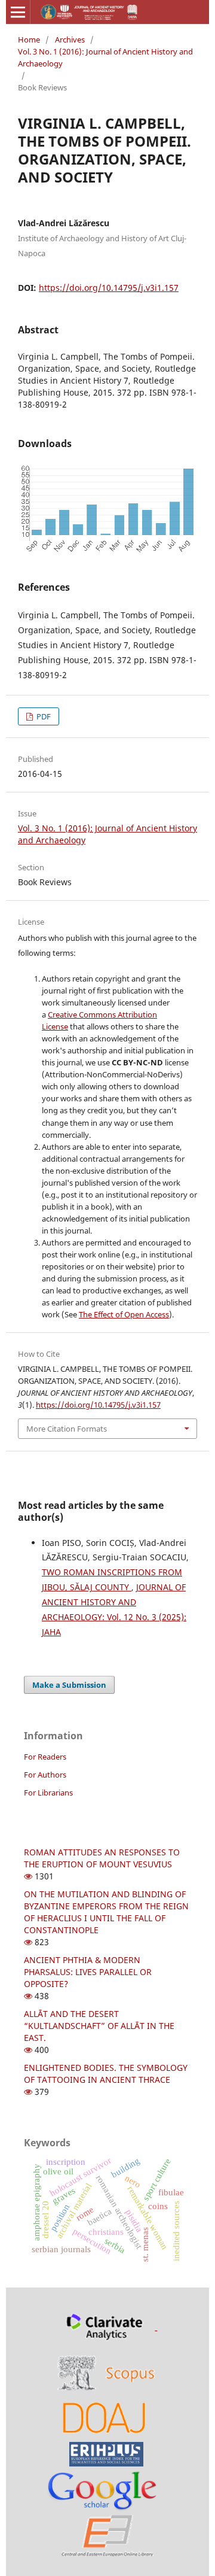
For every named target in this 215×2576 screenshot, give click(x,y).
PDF (43, 716)
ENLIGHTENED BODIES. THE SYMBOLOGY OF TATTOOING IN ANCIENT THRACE (106, 2074)
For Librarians (48, 1793)
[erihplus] (106, 2453)
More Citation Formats (67, 1429)
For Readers (45, 1757)
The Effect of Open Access (124, 1314)
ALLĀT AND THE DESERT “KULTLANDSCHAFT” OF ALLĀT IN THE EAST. (99, 2026)
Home (29, 40)
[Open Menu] (18, 12)
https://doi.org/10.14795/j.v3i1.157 (109, 288)
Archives (70, 40)
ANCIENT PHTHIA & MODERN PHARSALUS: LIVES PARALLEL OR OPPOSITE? (88, 1972)
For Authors (45, 1775)
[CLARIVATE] (107, 2327)
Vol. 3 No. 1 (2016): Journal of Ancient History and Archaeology (105, 57)
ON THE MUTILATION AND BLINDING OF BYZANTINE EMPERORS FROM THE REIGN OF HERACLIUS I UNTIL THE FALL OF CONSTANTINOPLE (106, 1912)
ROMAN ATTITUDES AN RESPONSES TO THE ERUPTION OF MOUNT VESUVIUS (102, 1858)
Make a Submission (69, 1685)
